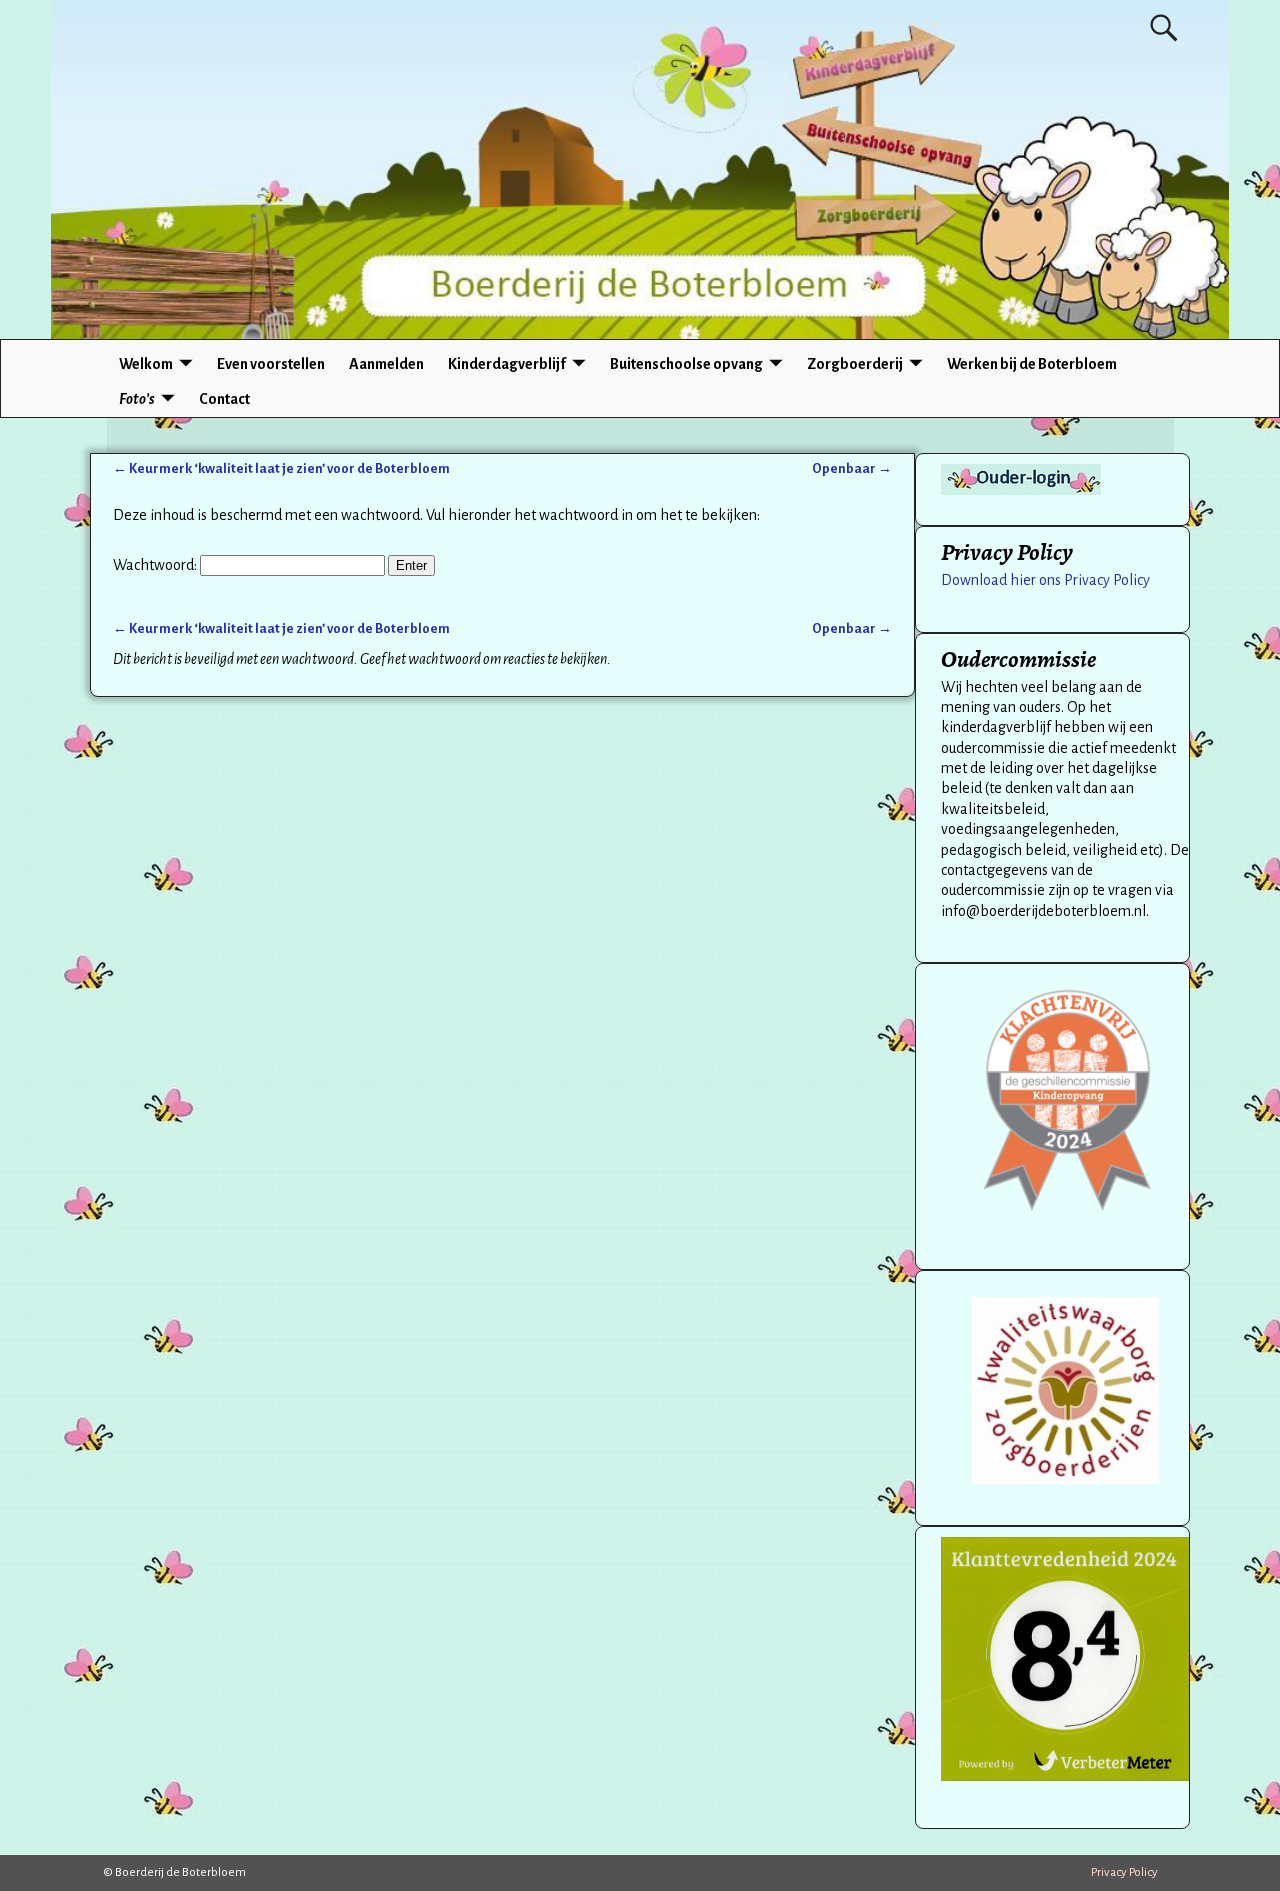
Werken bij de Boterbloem (1032, 364)
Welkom (146, 364)
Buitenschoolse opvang (686, 364)
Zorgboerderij (855, 364)
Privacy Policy (1124, 1872)
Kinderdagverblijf (507, 364)
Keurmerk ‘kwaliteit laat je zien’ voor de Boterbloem (281, 468)
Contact (224, 399)
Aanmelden (386, 364)
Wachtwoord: (156, 565)
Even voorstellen (271, 364)
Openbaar (852, 468)
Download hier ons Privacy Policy (1045, 580)
